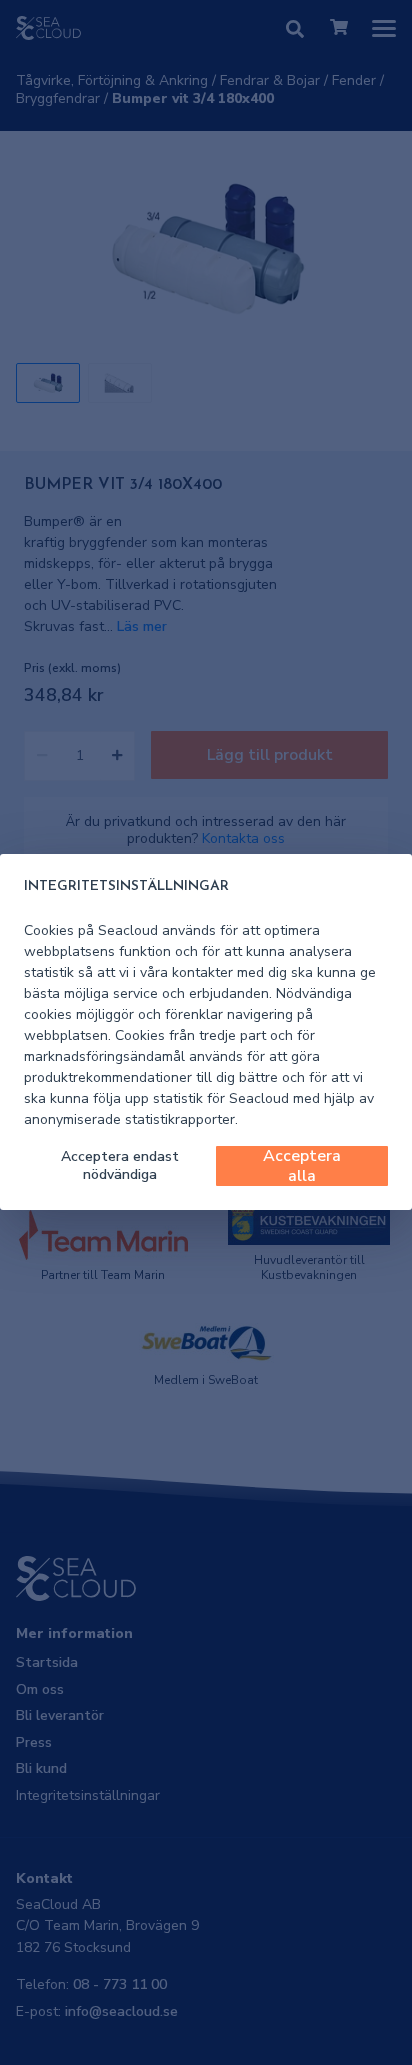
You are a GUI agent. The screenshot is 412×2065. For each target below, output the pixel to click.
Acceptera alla (302, 1166)
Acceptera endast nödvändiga (120, 1165)
